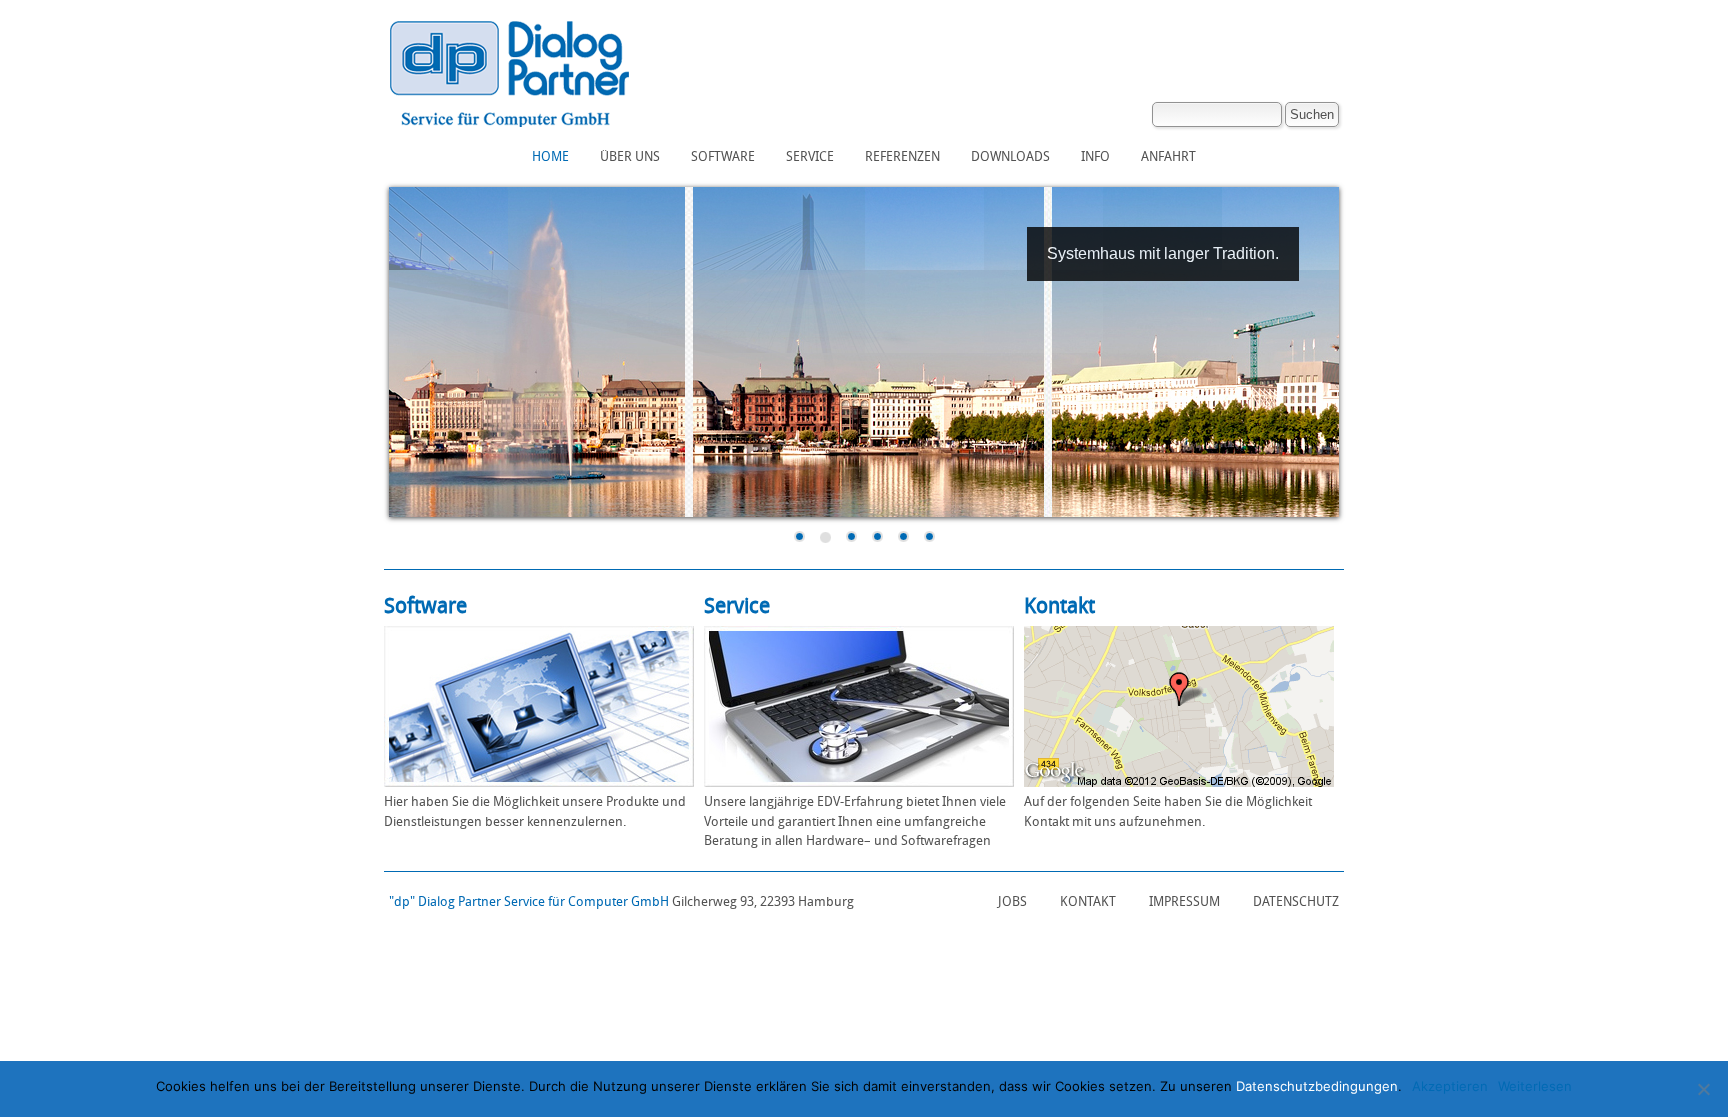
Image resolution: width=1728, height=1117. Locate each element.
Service (810, 156)
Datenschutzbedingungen (1317, 1086)
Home (550, 156)
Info (1095, 156)
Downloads (1010, 156)
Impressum (1184, 901)
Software (723, 156)
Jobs (1012, 901)
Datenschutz (1296, 901)
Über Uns (630, 156)
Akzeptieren (1450, 1086)
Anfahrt (1168, 156)
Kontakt (1088, 901)
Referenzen (902, 156)
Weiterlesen (1535, 1086)
